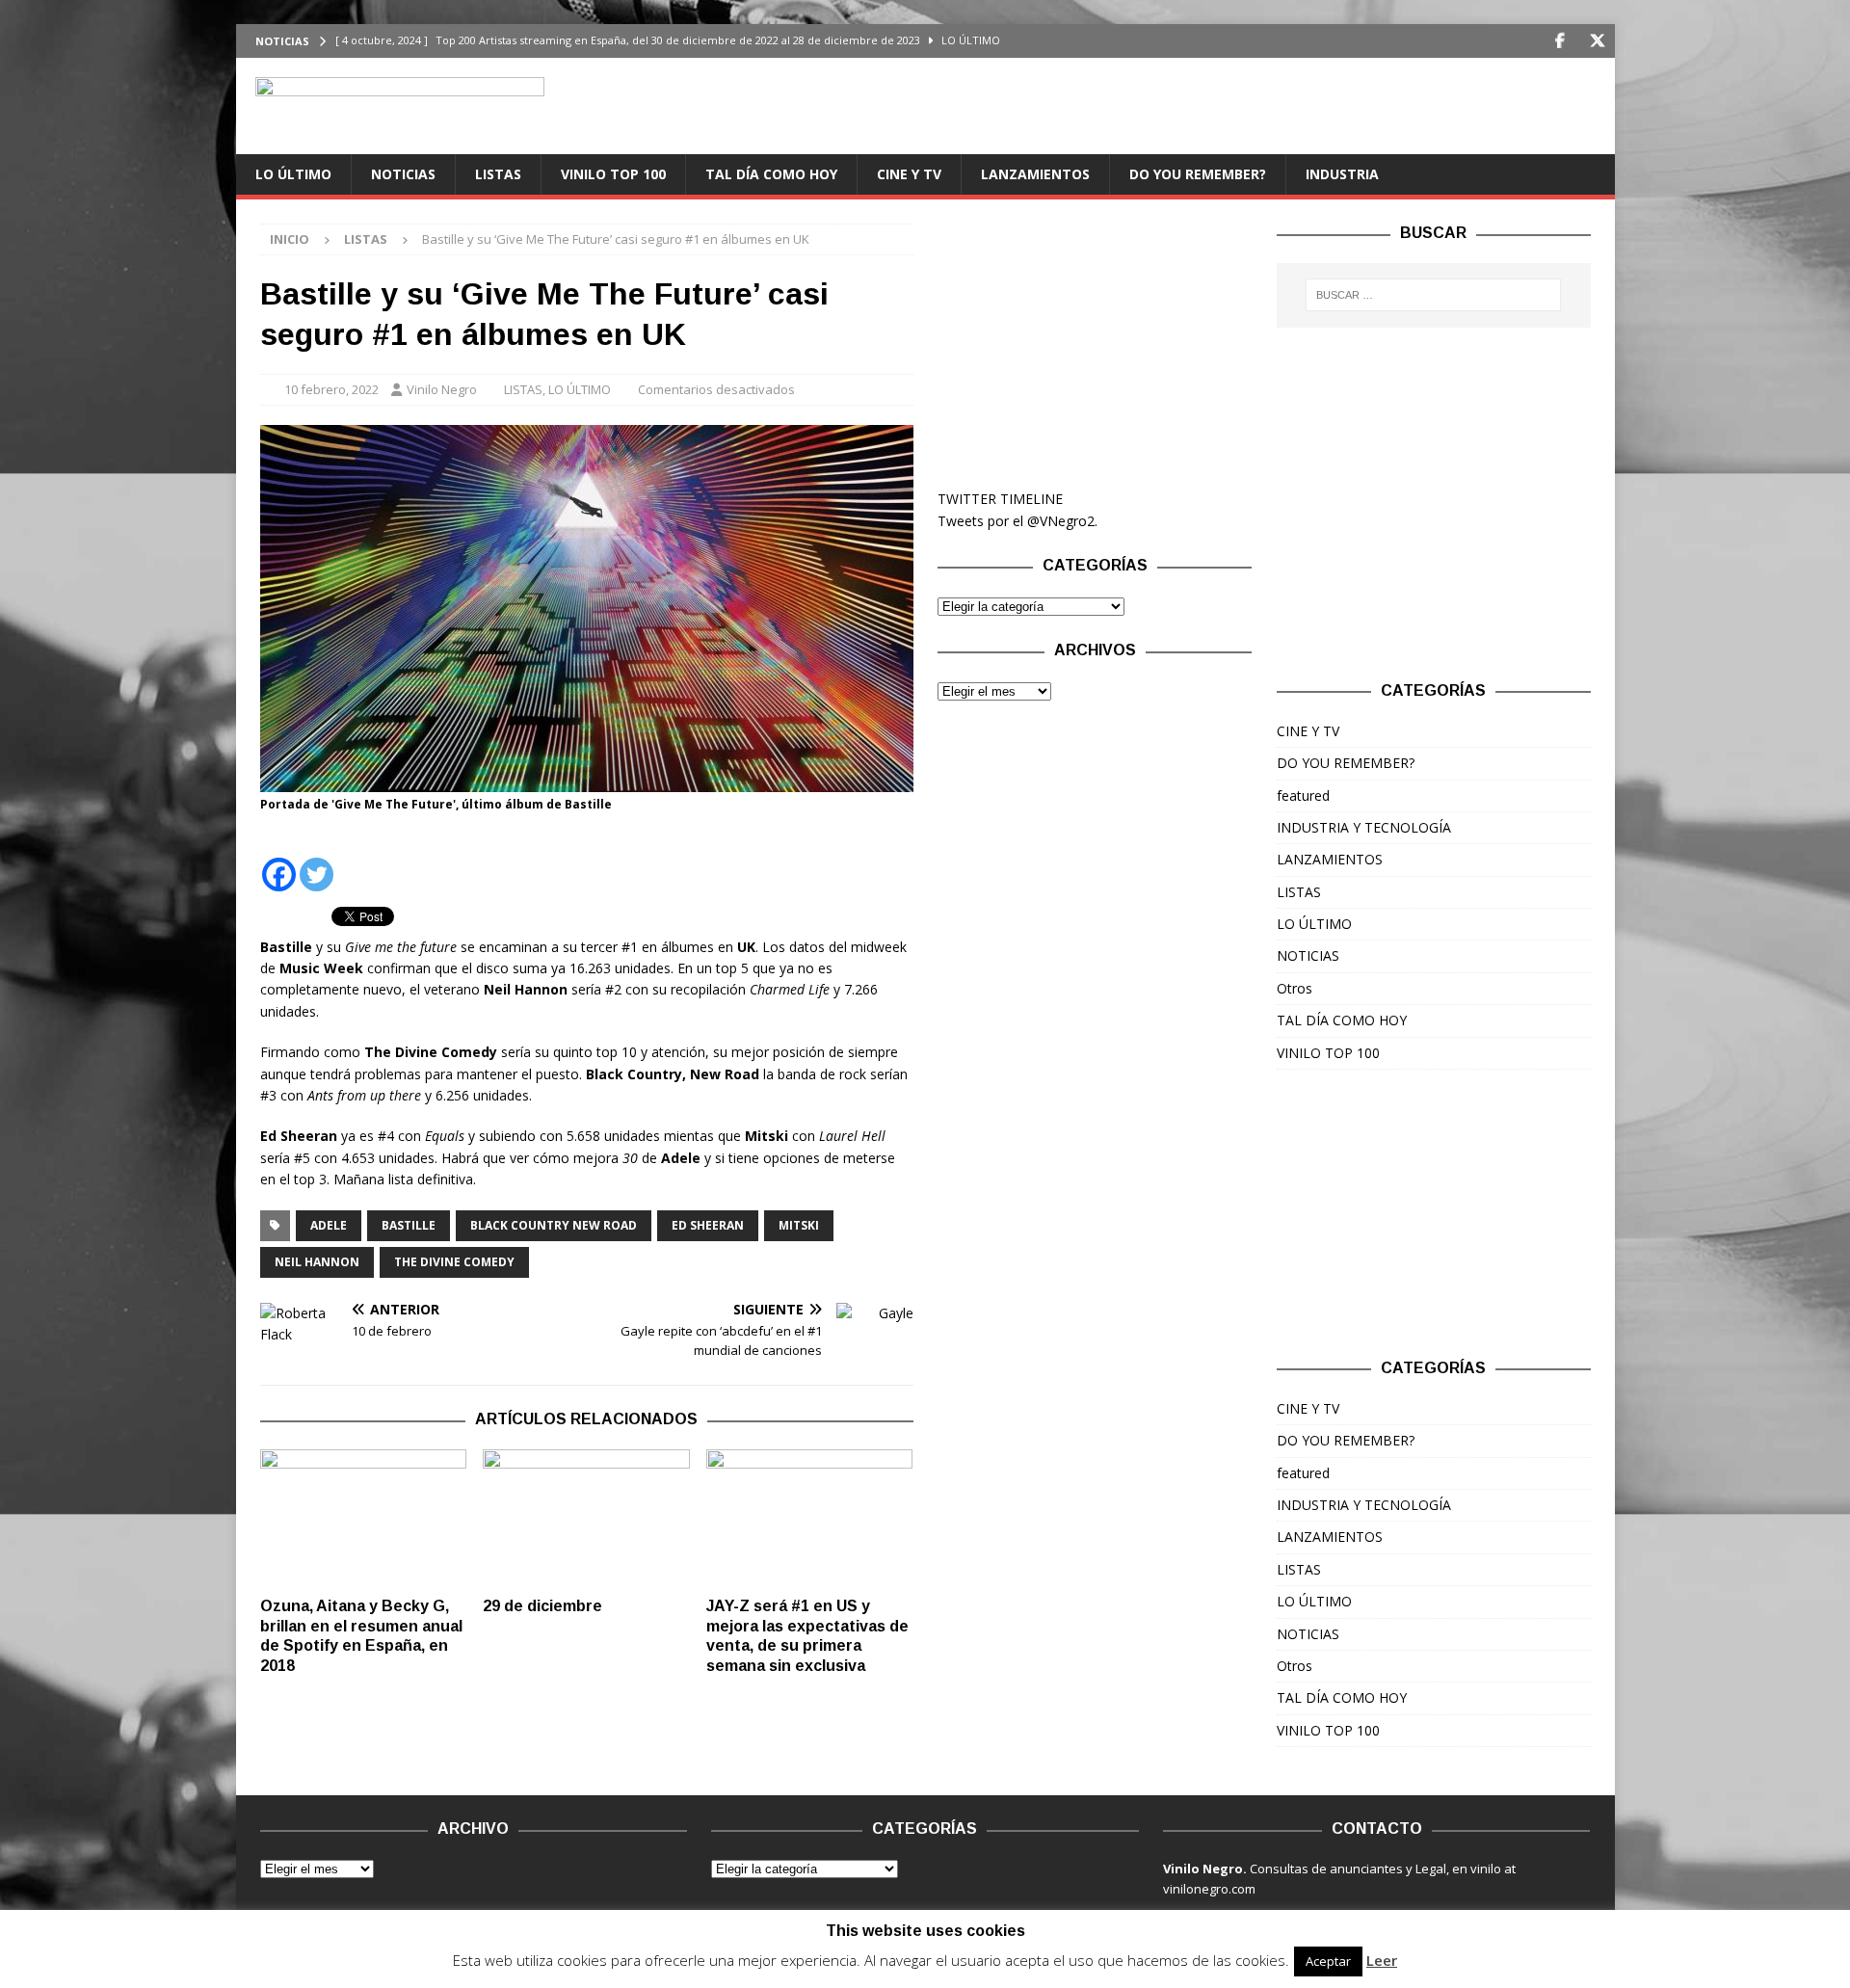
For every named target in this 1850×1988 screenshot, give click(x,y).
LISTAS (498, 174)
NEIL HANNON (317, 1262)
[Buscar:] (1433, 295)
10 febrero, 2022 (331, 389)
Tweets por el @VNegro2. (1017, 521)
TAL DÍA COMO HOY (771, 174)
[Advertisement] (1095, 344)
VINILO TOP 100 (613, 174)
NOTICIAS (403, 174)
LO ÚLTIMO (293, 174)
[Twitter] (1598, 41)
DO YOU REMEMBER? (1198, 174)
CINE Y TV (909, 174)
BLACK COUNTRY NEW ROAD (554, 1225)
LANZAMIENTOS (1035, 174)
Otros (1295, 988)
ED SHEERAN (708, 1225)
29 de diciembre (542, 1606)
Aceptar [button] (1328, 1961)
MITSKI (799, 1225)
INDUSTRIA (1342, 174)
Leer (1382, 1960)
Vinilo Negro (442, 389)
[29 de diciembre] (586, 1518)
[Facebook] (1560, 41)
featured (1303, 795)
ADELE (329, 1225)
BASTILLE (409, 1225)
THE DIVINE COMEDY (454, 1262)
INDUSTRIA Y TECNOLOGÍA (1364, 827)
